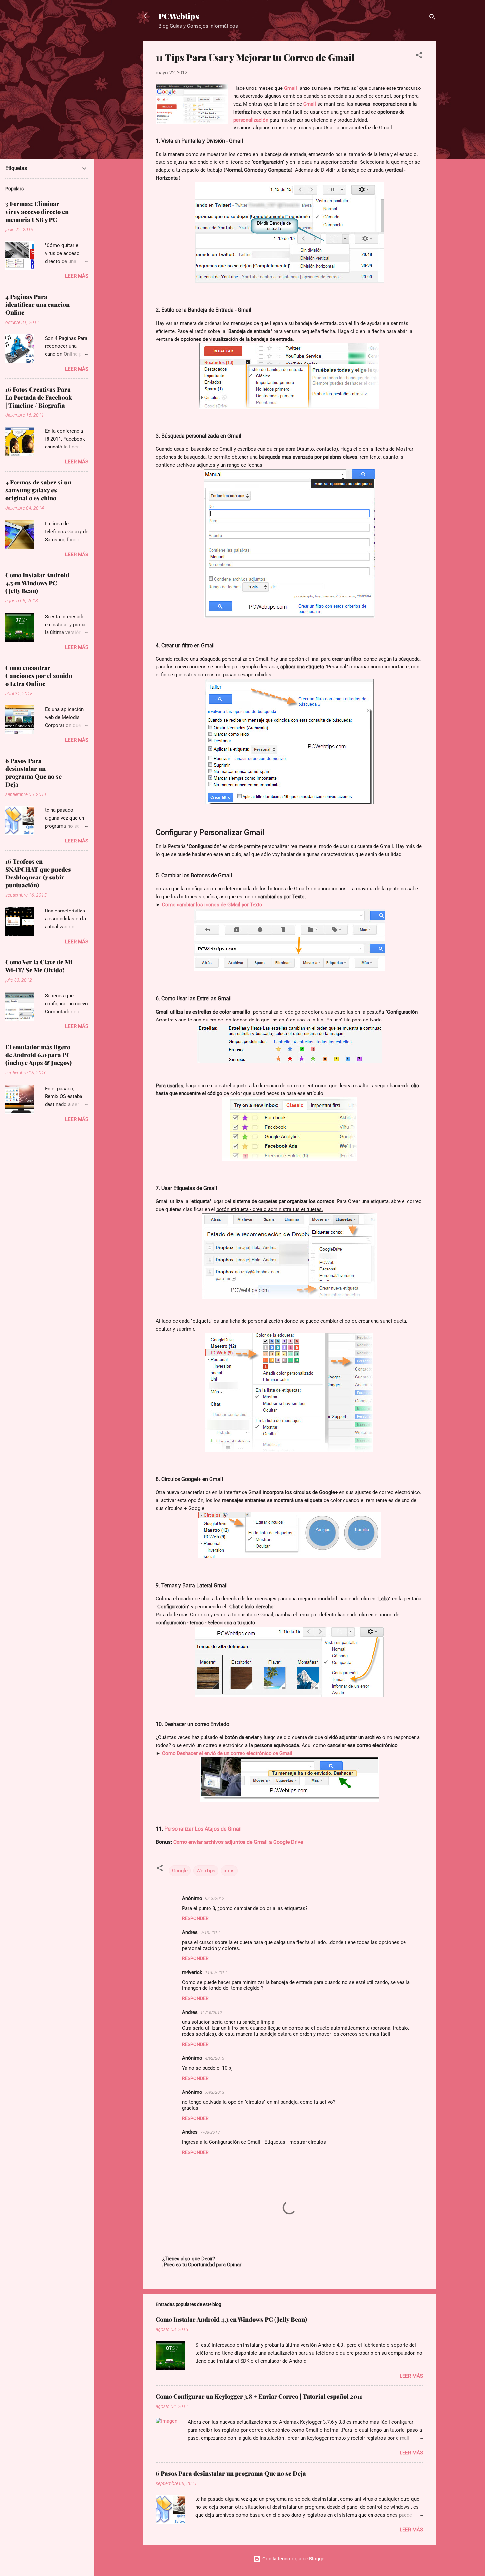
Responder (195, 1918)
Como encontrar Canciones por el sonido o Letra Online (39, 676)
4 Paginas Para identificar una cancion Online (37, 304)
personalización (251, 120)
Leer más (411, 2376)
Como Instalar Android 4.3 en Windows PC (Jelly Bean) (231, 2319)
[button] (419, 56)
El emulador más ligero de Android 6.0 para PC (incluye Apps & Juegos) (38, 1055)
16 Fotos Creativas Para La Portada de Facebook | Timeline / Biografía (39, 397)
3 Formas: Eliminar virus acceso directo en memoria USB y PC (37, 212)
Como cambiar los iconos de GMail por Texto (212, 905)
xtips (229, 1871)
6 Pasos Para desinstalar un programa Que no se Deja (231, 2473)
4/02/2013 (215, 2058)
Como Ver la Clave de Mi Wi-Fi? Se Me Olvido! (39, 966)
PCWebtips (179, 16)
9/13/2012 (215, 1898)
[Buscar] (432, 18)
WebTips (206, 1871)
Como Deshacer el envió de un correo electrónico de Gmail (227, 1753)
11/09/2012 (216, 1972)
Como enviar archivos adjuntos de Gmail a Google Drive (237, 1842)
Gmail (291, 88)
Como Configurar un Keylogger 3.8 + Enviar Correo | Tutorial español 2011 (259, 2396)
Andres (190, 1932)
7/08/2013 (215, 2092)
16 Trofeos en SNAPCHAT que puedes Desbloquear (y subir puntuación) (38, 873)
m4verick (192, 1972)
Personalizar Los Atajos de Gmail (203, 1829)
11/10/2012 (211, 2012)
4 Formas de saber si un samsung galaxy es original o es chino (38, 490)
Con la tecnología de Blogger (293, 2559)
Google (180, 1871)
